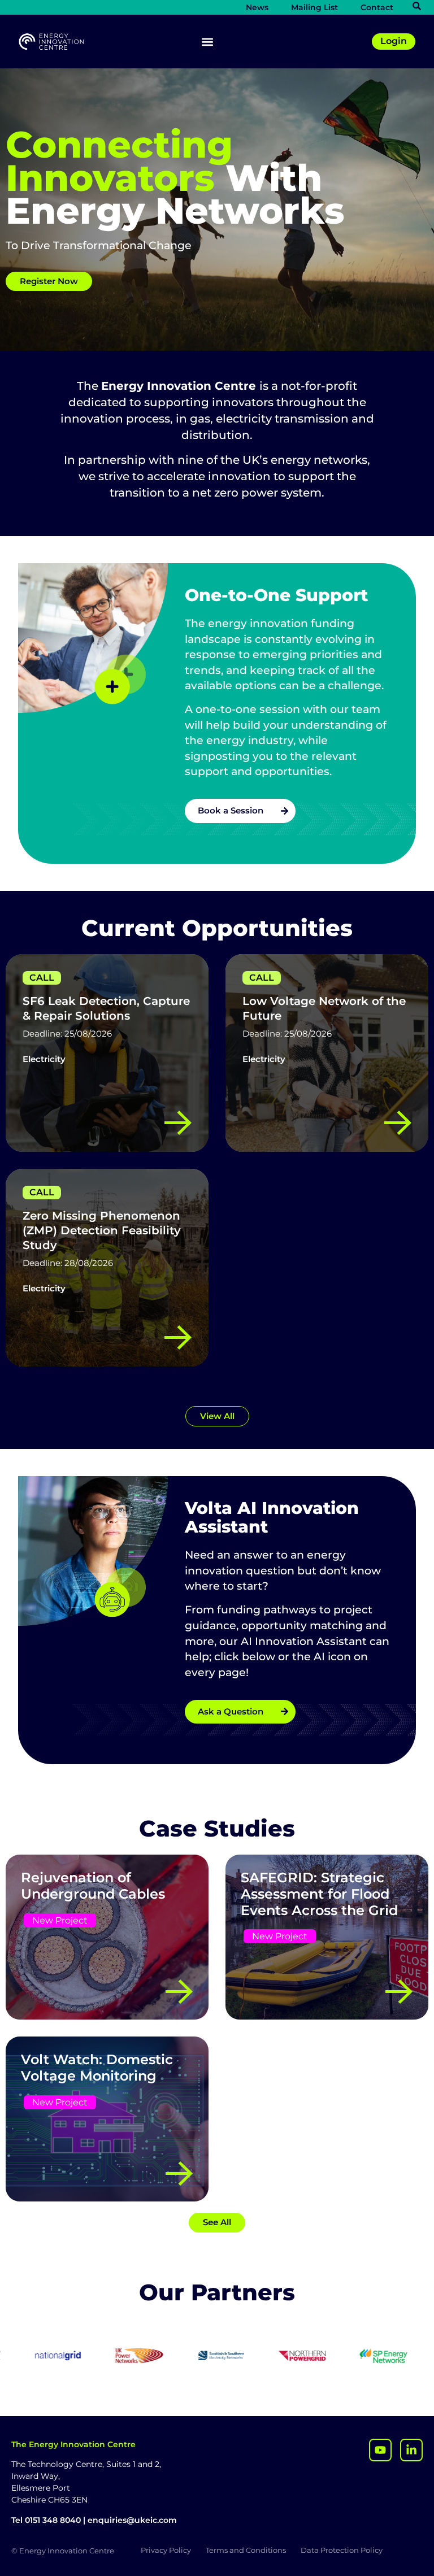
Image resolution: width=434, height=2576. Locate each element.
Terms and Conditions (246, 2550)
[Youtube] (380, 2450)
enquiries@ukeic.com (132, 2520)
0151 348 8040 (53, 2520)
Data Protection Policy (342, 2550)
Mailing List (314, 7)
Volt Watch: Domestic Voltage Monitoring (97, 2068)
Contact (377, 7)
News (257, 7)
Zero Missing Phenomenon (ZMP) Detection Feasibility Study (102, 1230)
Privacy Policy (166, 2550)
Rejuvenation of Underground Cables (93, 1886)
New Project (60, 1920)
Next (275, 1387)
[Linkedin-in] (411, 2450)
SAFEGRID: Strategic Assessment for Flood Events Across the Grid (319, 1894)
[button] (207, 42)
